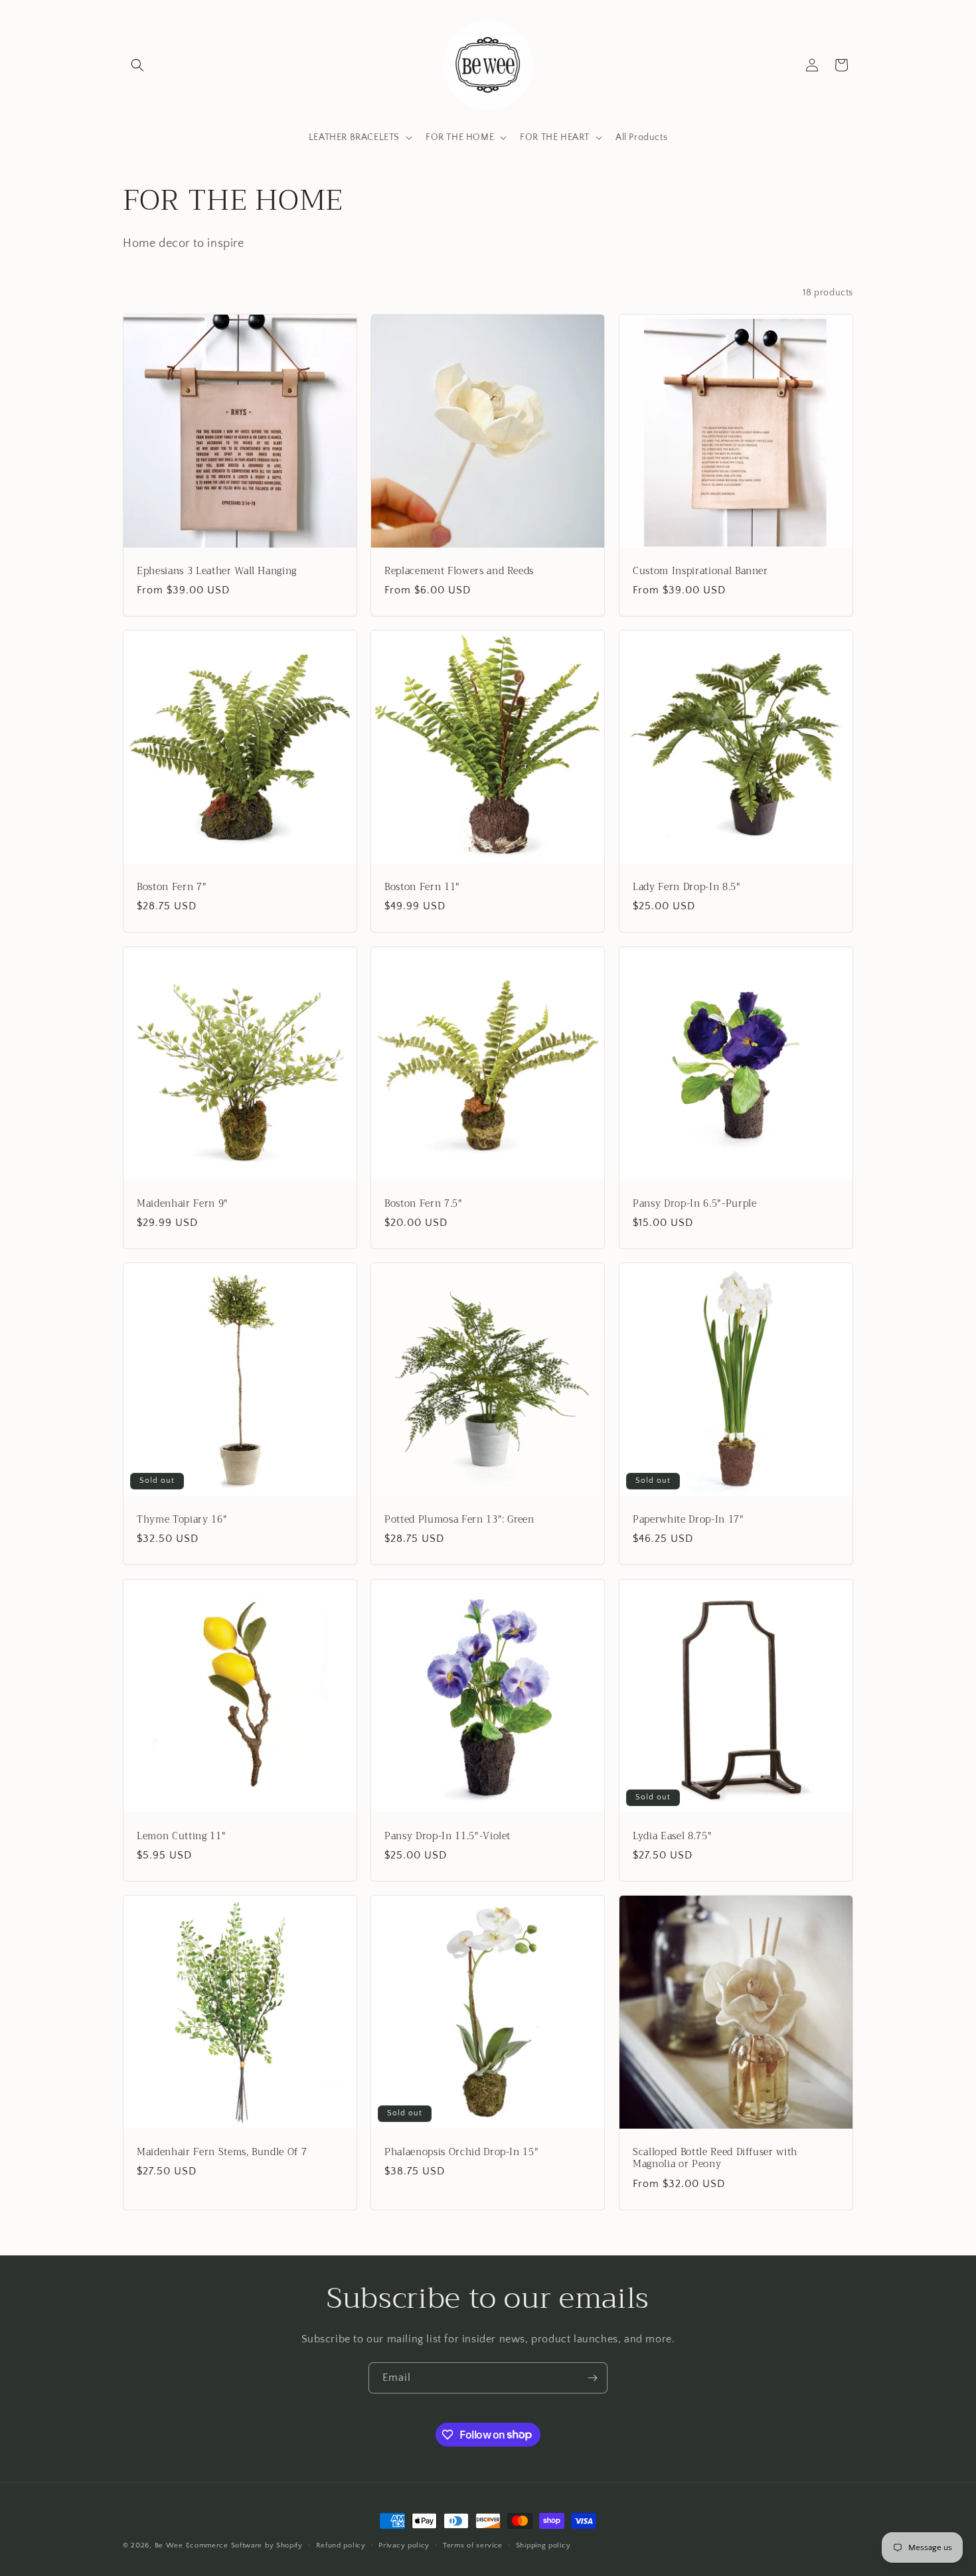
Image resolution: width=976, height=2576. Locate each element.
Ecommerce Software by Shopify (244, 2545)
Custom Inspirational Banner (700, 571)
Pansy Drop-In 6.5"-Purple (695, 1204)
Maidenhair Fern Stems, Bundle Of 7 (222, 2153)
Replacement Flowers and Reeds (459, 571)
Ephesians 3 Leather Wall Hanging (217, 571)
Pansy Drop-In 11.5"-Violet (447, 1837)
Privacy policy (404, 2545)
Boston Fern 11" (422, 888)
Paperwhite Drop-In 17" (689, 1521)
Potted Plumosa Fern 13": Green (459, 1521)
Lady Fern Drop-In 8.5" (687, 888)
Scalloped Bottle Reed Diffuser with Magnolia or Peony (715, 2159)
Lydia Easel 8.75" (672, 1837)
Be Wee (169, 2545)
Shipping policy (543, 2545)
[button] (137, 65)
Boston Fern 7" (172, 888)
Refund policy (341, 2545)
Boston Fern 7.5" (424, 1204)
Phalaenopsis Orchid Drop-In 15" (461, 2153)
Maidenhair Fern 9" (183, 1204)
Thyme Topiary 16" (182, 1521)
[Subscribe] (592, 2378)
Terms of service (473, 2545)
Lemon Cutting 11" (181, 1837)
